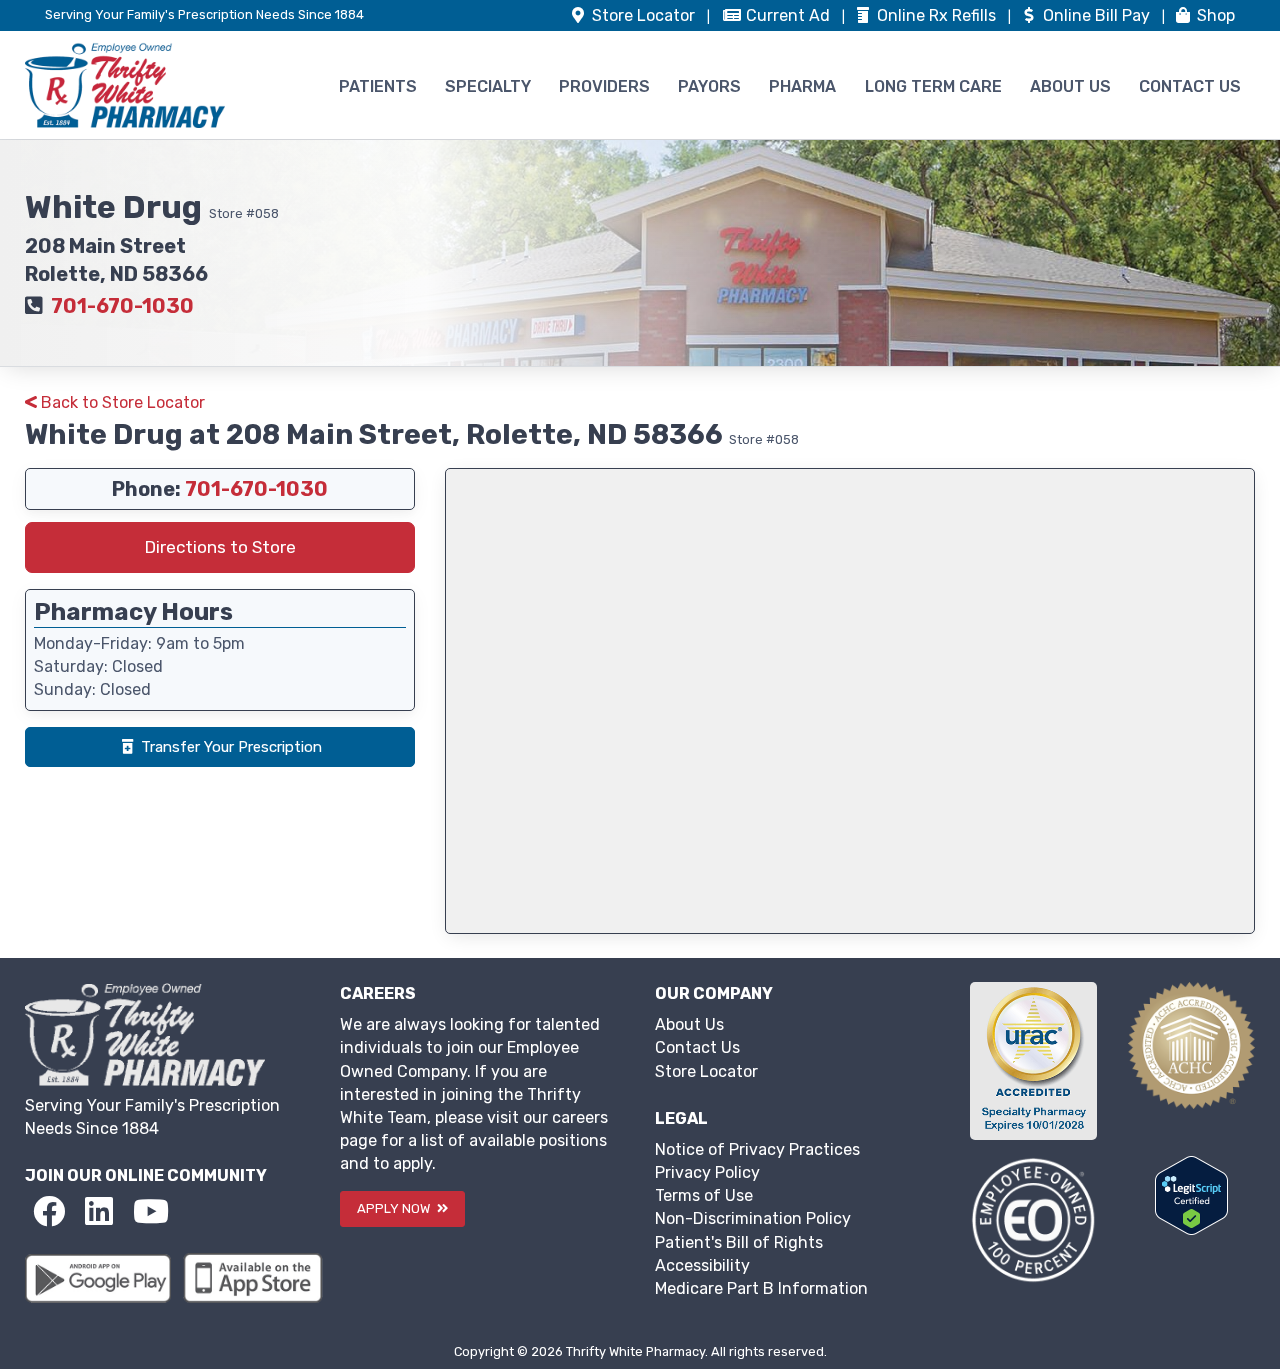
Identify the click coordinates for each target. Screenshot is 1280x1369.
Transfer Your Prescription (231, 747)
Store (641, 15)
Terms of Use (704, 1195)
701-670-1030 (122, 306)
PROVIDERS (604, 86)
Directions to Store (220, 547)
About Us (689, 1024)
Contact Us (697, 1047)
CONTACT (1190, 86)
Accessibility (702, 1265)
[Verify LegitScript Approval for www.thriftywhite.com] (1191, 1194)
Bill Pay (1098, 15)
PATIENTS (378, 86)
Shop (1214, 15)
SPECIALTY (488, 86)
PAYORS (709, 86)
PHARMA (802, 86)
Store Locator (706, 1071)
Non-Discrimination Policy (753, 1218)
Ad (790, 15)
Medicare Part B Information (761, 1288)
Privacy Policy (707, 1172)
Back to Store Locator (121, 402)
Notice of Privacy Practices (757, 1149)
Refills (938, 15)
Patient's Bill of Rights (739, 1242)
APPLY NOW (395, 1208)
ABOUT (1070, 86)
